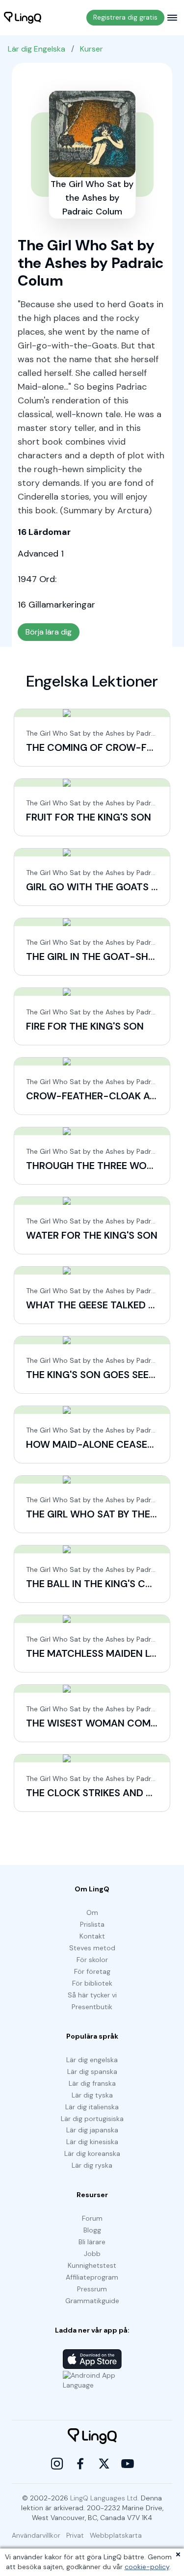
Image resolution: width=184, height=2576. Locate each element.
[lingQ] (23, 18)
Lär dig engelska (92, 2060)
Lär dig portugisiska (92, 2119)
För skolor (92, 1960)
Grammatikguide (92, 2301)
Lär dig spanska (92, 2071)
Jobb (92, 2254)
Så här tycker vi (92, 1995)
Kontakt (92, 1936)
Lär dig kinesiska (92, 2142)
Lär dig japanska (92, 2130)
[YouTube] (128, 2464)
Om (92, 1912)
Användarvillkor (36, 2535)
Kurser (92, 49)
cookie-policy (147, 2567)
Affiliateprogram (92, 2277)
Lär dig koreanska (92, 2153)
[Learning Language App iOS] (92, 2359)
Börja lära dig (49, 632)
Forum (92, 2218)
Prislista (92, 1924)
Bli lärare (92, 2242)
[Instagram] (57, 2464)
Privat (75, 2535)
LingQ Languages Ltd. (105, 2498)
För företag (92, 1971)
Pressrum (92, 2289)
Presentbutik (92, 2007)
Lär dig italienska (92, 2107)
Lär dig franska (92, 2083)
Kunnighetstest (92, 2265)
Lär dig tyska (92, 2095)
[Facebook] (80, 2464)
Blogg (92, 2230)
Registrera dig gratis (125, 17)
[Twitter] (104, 2464)
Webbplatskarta (116, 2535)
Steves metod (92, 1948)
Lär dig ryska (92, 2165)
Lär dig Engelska (37, 49)
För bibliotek (92, 1983)
